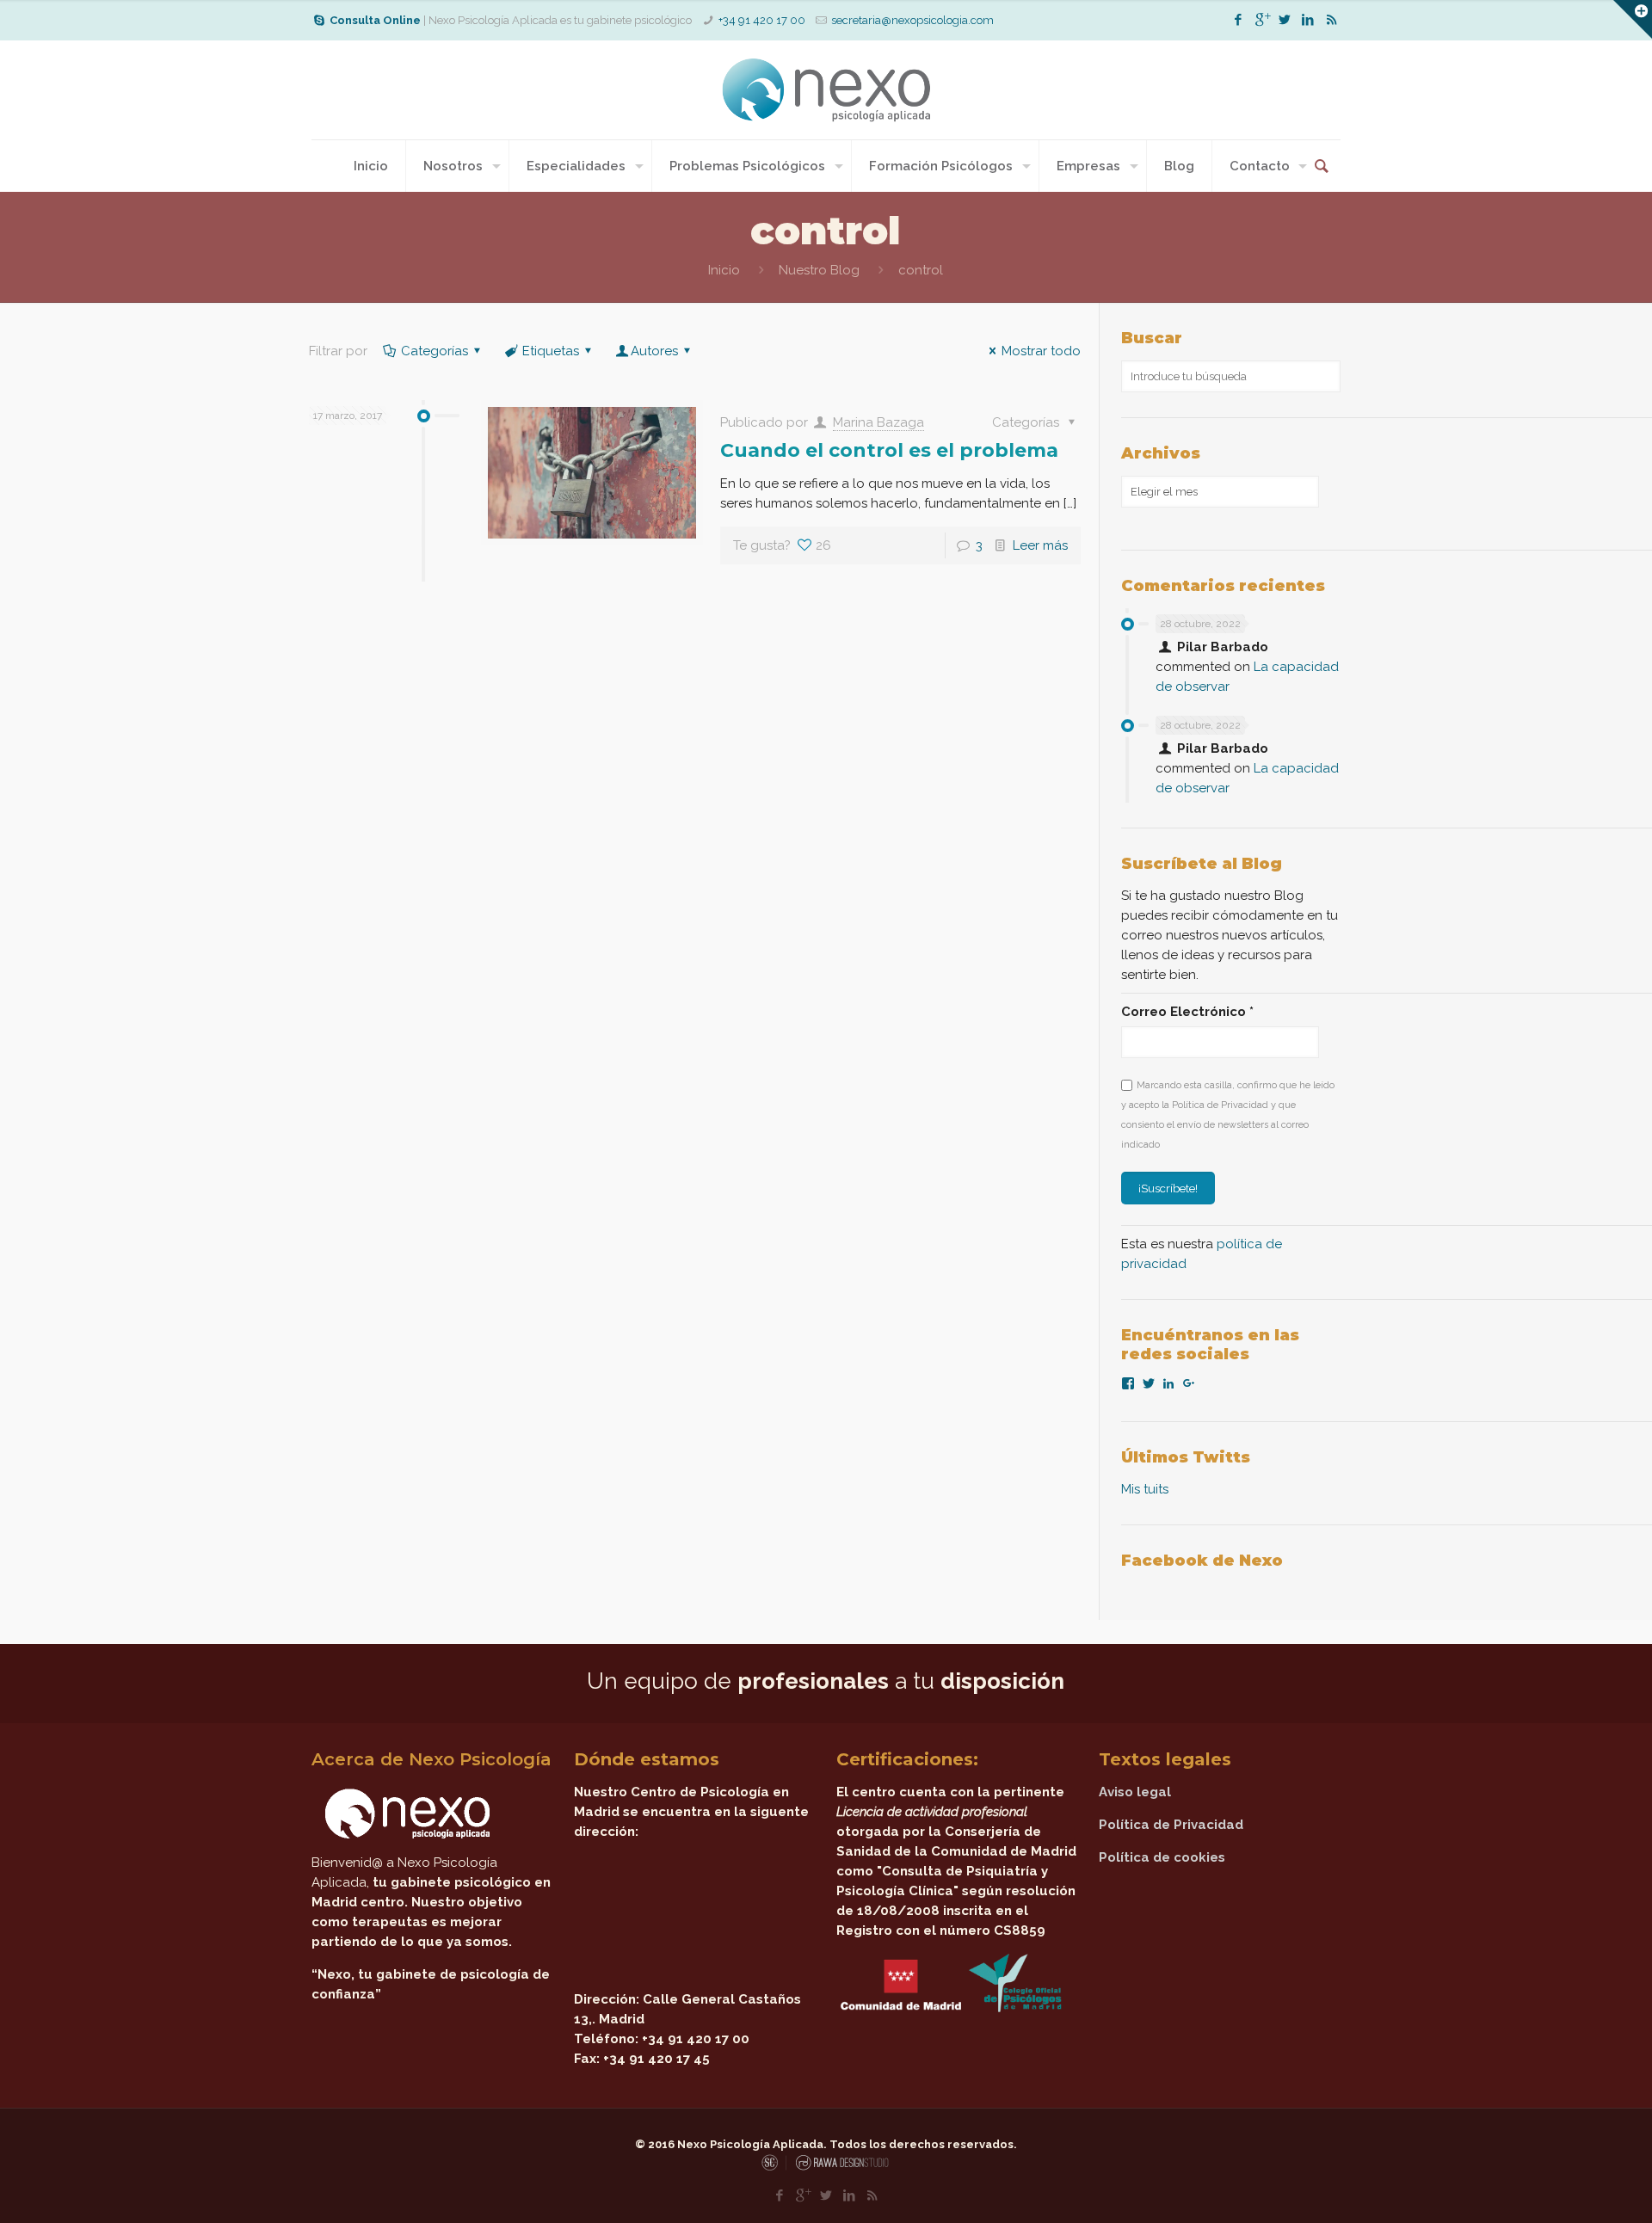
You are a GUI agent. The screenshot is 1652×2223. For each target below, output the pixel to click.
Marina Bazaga (878, 422)
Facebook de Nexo (1202, 1561)
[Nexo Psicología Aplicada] (826, 90)
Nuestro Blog (819, 270)
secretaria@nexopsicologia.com (912, 20)
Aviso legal (1135, 1792)
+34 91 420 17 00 (762, 20)
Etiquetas (551, 351)
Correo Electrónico (1187, 1012)
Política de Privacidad (1171, 1825)
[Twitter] (1285, 20)
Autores (654, 351)
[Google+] (1262, 20)
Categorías (435, 351)
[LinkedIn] (1308, 20)
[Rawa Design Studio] (841, 2168)
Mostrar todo (1041, 351)
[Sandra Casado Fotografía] (774, 2168)
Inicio (724, 270)
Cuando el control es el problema (889, 450)
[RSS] (1331, 20)
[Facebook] (1239, 20)
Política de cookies (1162, 1857)
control (921, 270)
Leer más (1040, 545)
